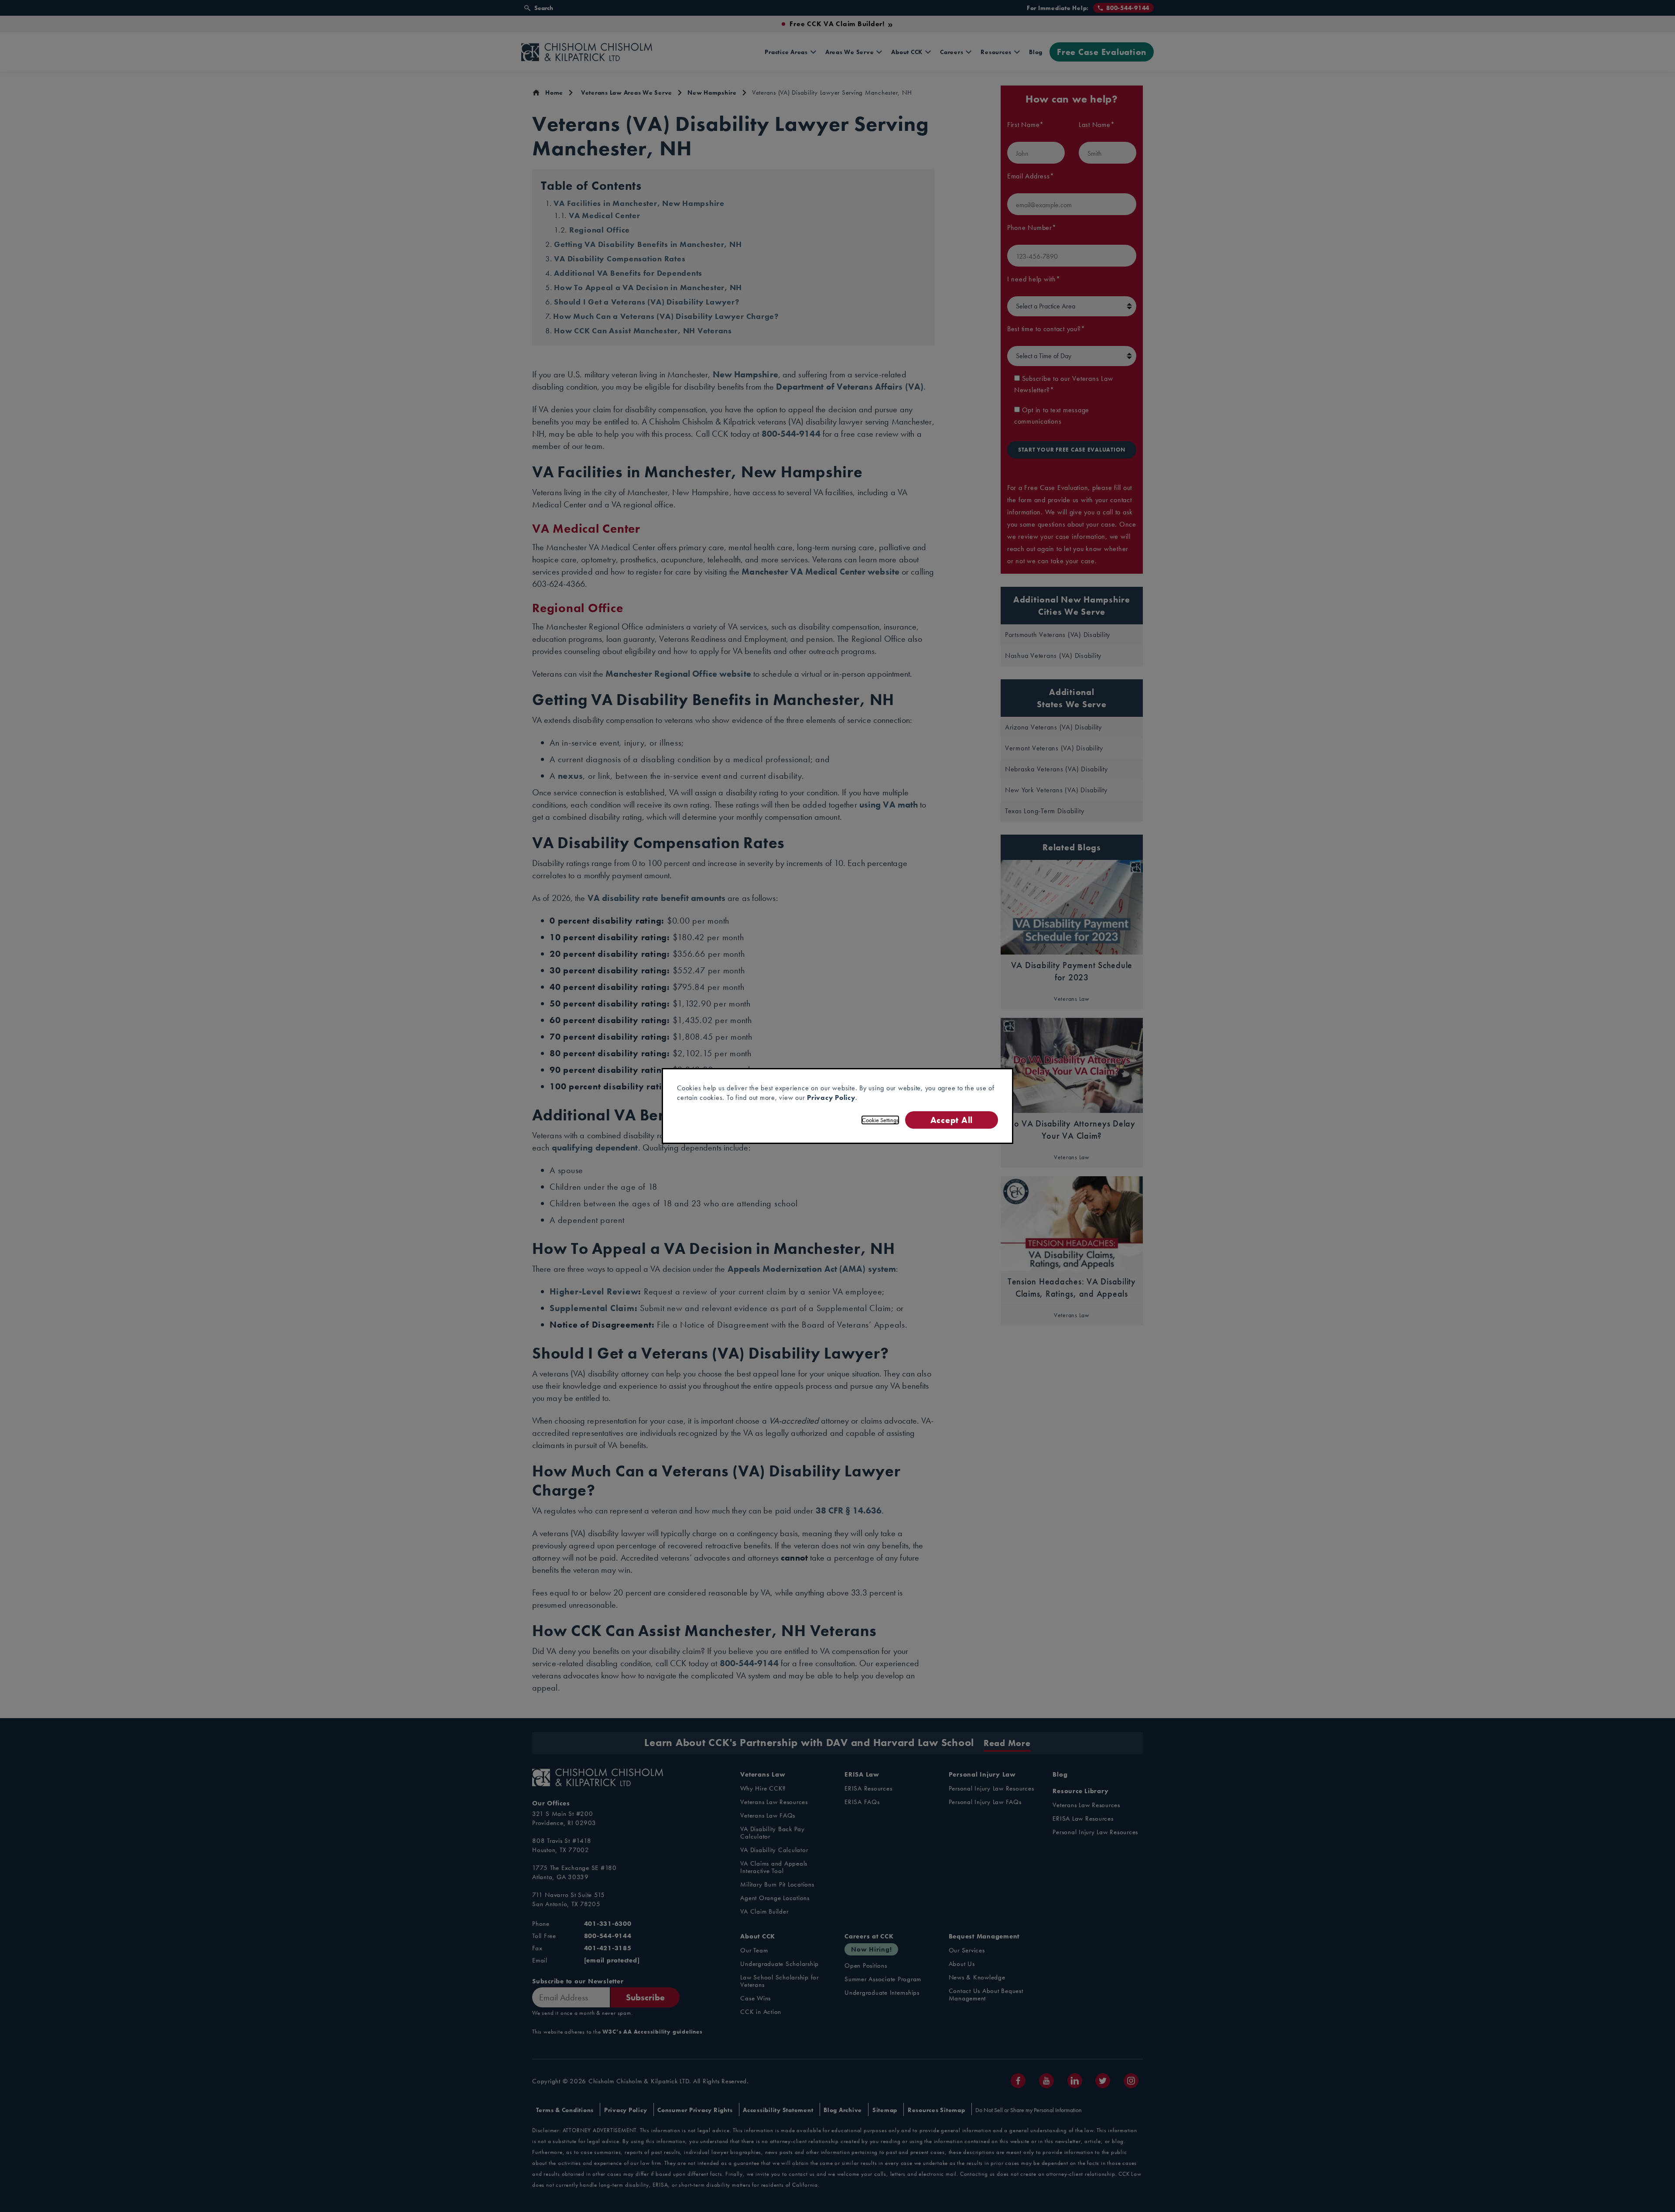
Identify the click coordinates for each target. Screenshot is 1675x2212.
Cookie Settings (880, 1120)
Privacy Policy (831, 1097)
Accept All (952, 1120)
